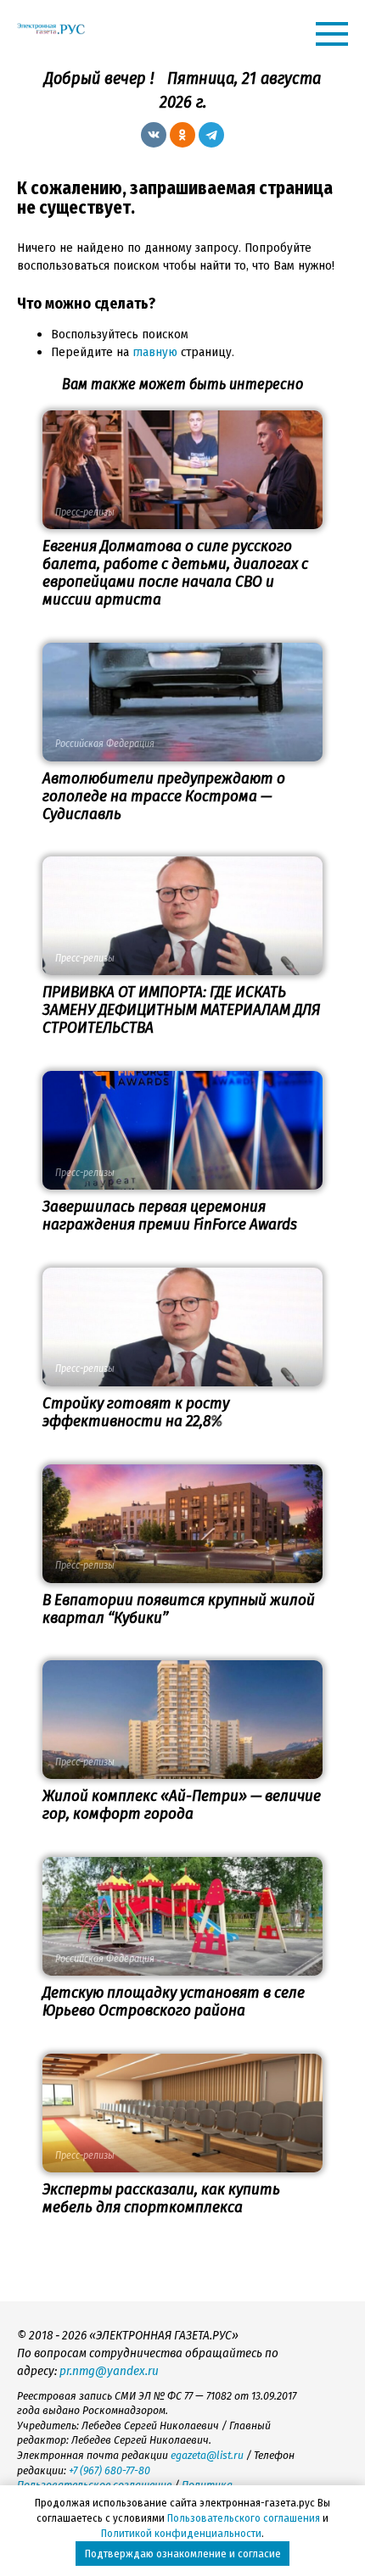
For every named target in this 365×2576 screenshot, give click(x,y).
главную (155, 352)
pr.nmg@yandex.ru (109, 2371)
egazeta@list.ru (207, 2455)
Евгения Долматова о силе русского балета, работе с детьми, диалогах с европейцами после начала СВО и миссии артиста (175, 572)
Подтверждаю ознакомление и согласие (183, 2554)
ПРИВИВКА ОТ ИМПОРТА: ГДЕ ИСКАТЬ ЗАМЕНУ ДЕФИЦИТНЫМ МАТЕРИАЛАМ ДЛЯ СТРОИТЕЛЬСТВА (181, 1009)
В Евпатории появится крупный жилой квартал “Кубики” (179, 1609)
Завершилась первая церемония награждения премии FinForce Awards (170, 1215)
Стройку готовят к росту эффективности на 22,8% (136, 1412)
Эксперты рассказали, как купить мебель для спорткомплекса (161, 2198)
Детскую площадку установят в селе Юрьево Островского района (174, 2001)
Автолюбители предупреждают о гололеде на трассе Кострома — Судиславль (164, 796)
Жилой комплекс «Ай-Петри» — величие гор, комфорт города (182, 1804)
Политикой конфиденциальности (181, 2533)
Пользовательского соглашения (244, 2518)
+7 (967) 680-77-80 (109, 2470)
